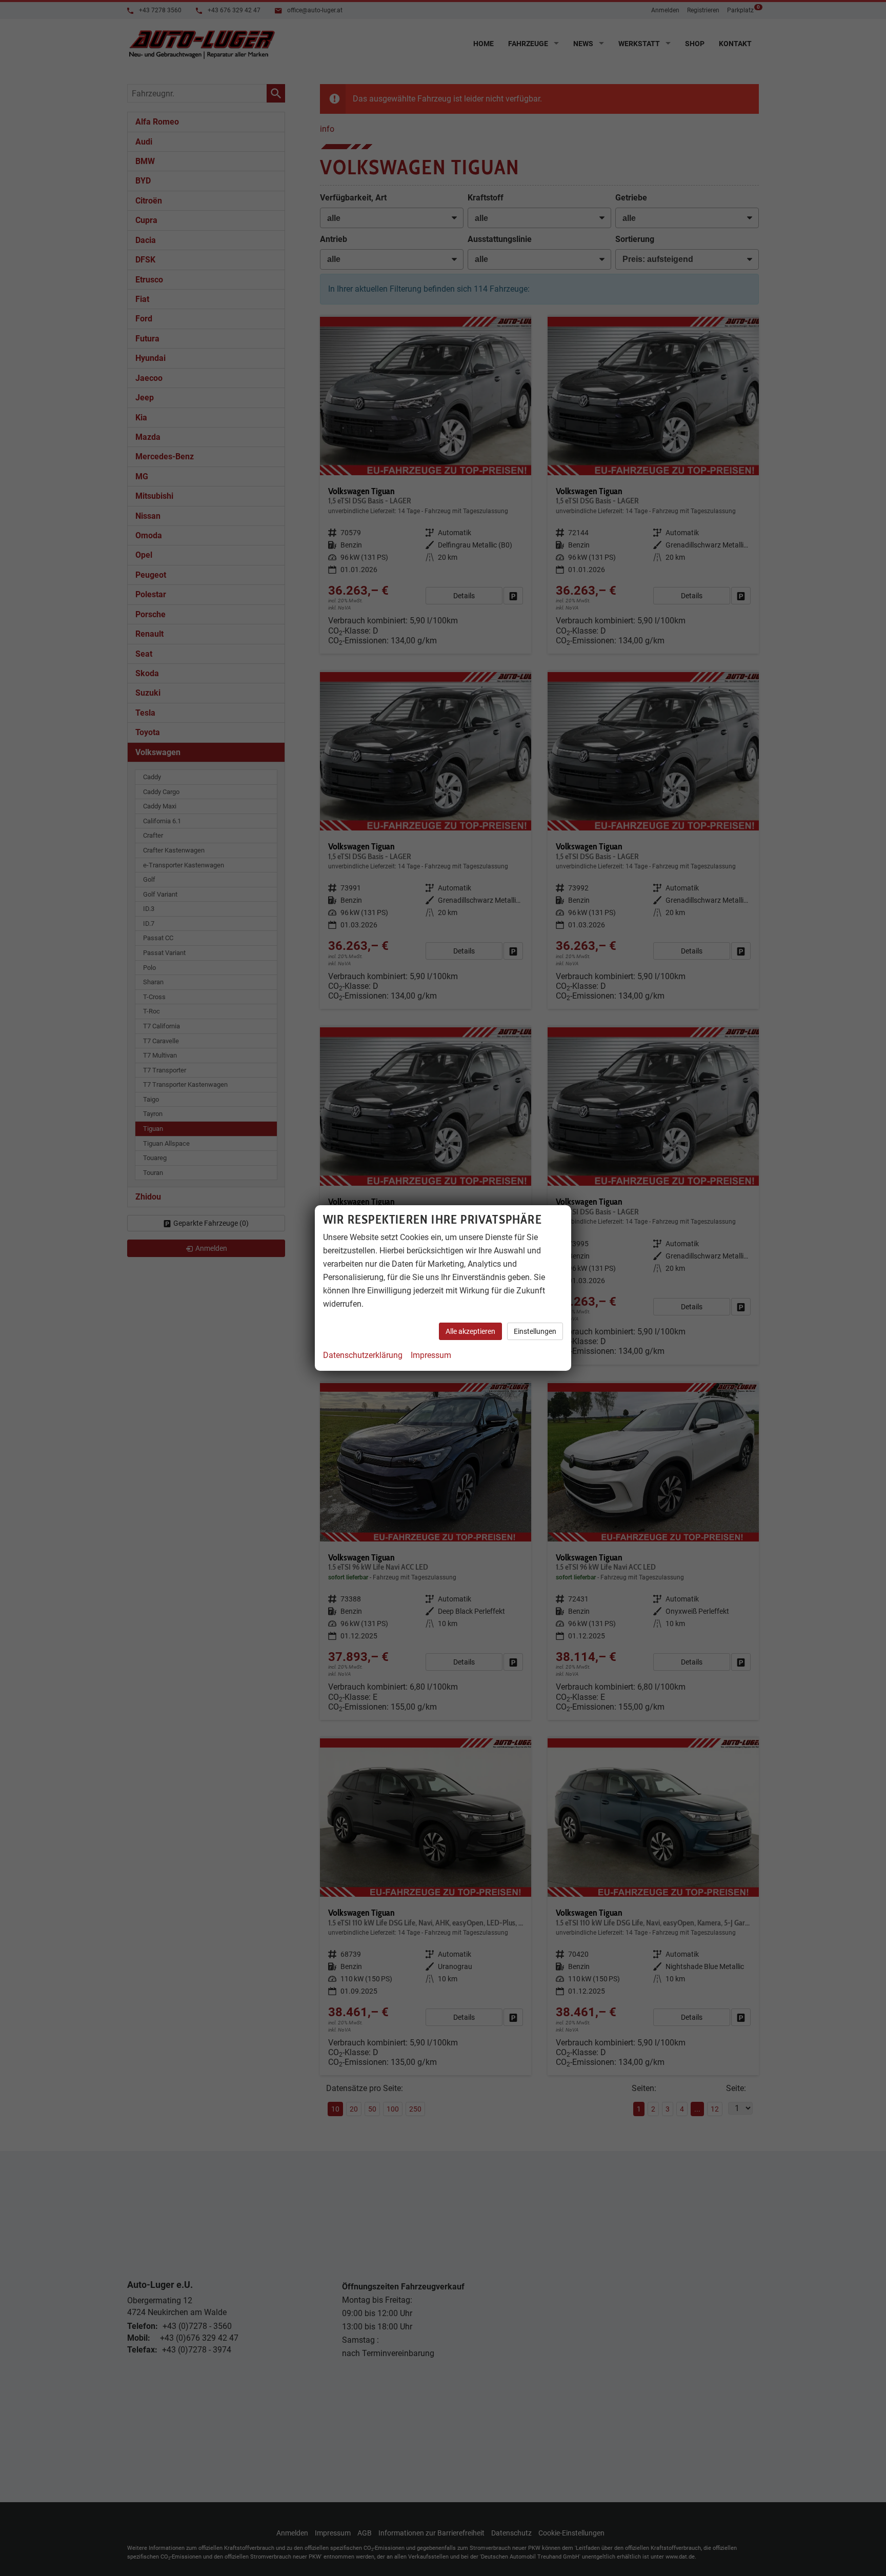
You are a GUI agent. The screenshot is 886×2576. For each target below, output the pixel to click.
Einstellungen (535, 1331)
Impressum (431, 1355)
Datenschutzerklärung (363, 1355)
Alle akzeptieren (470, 1331)
